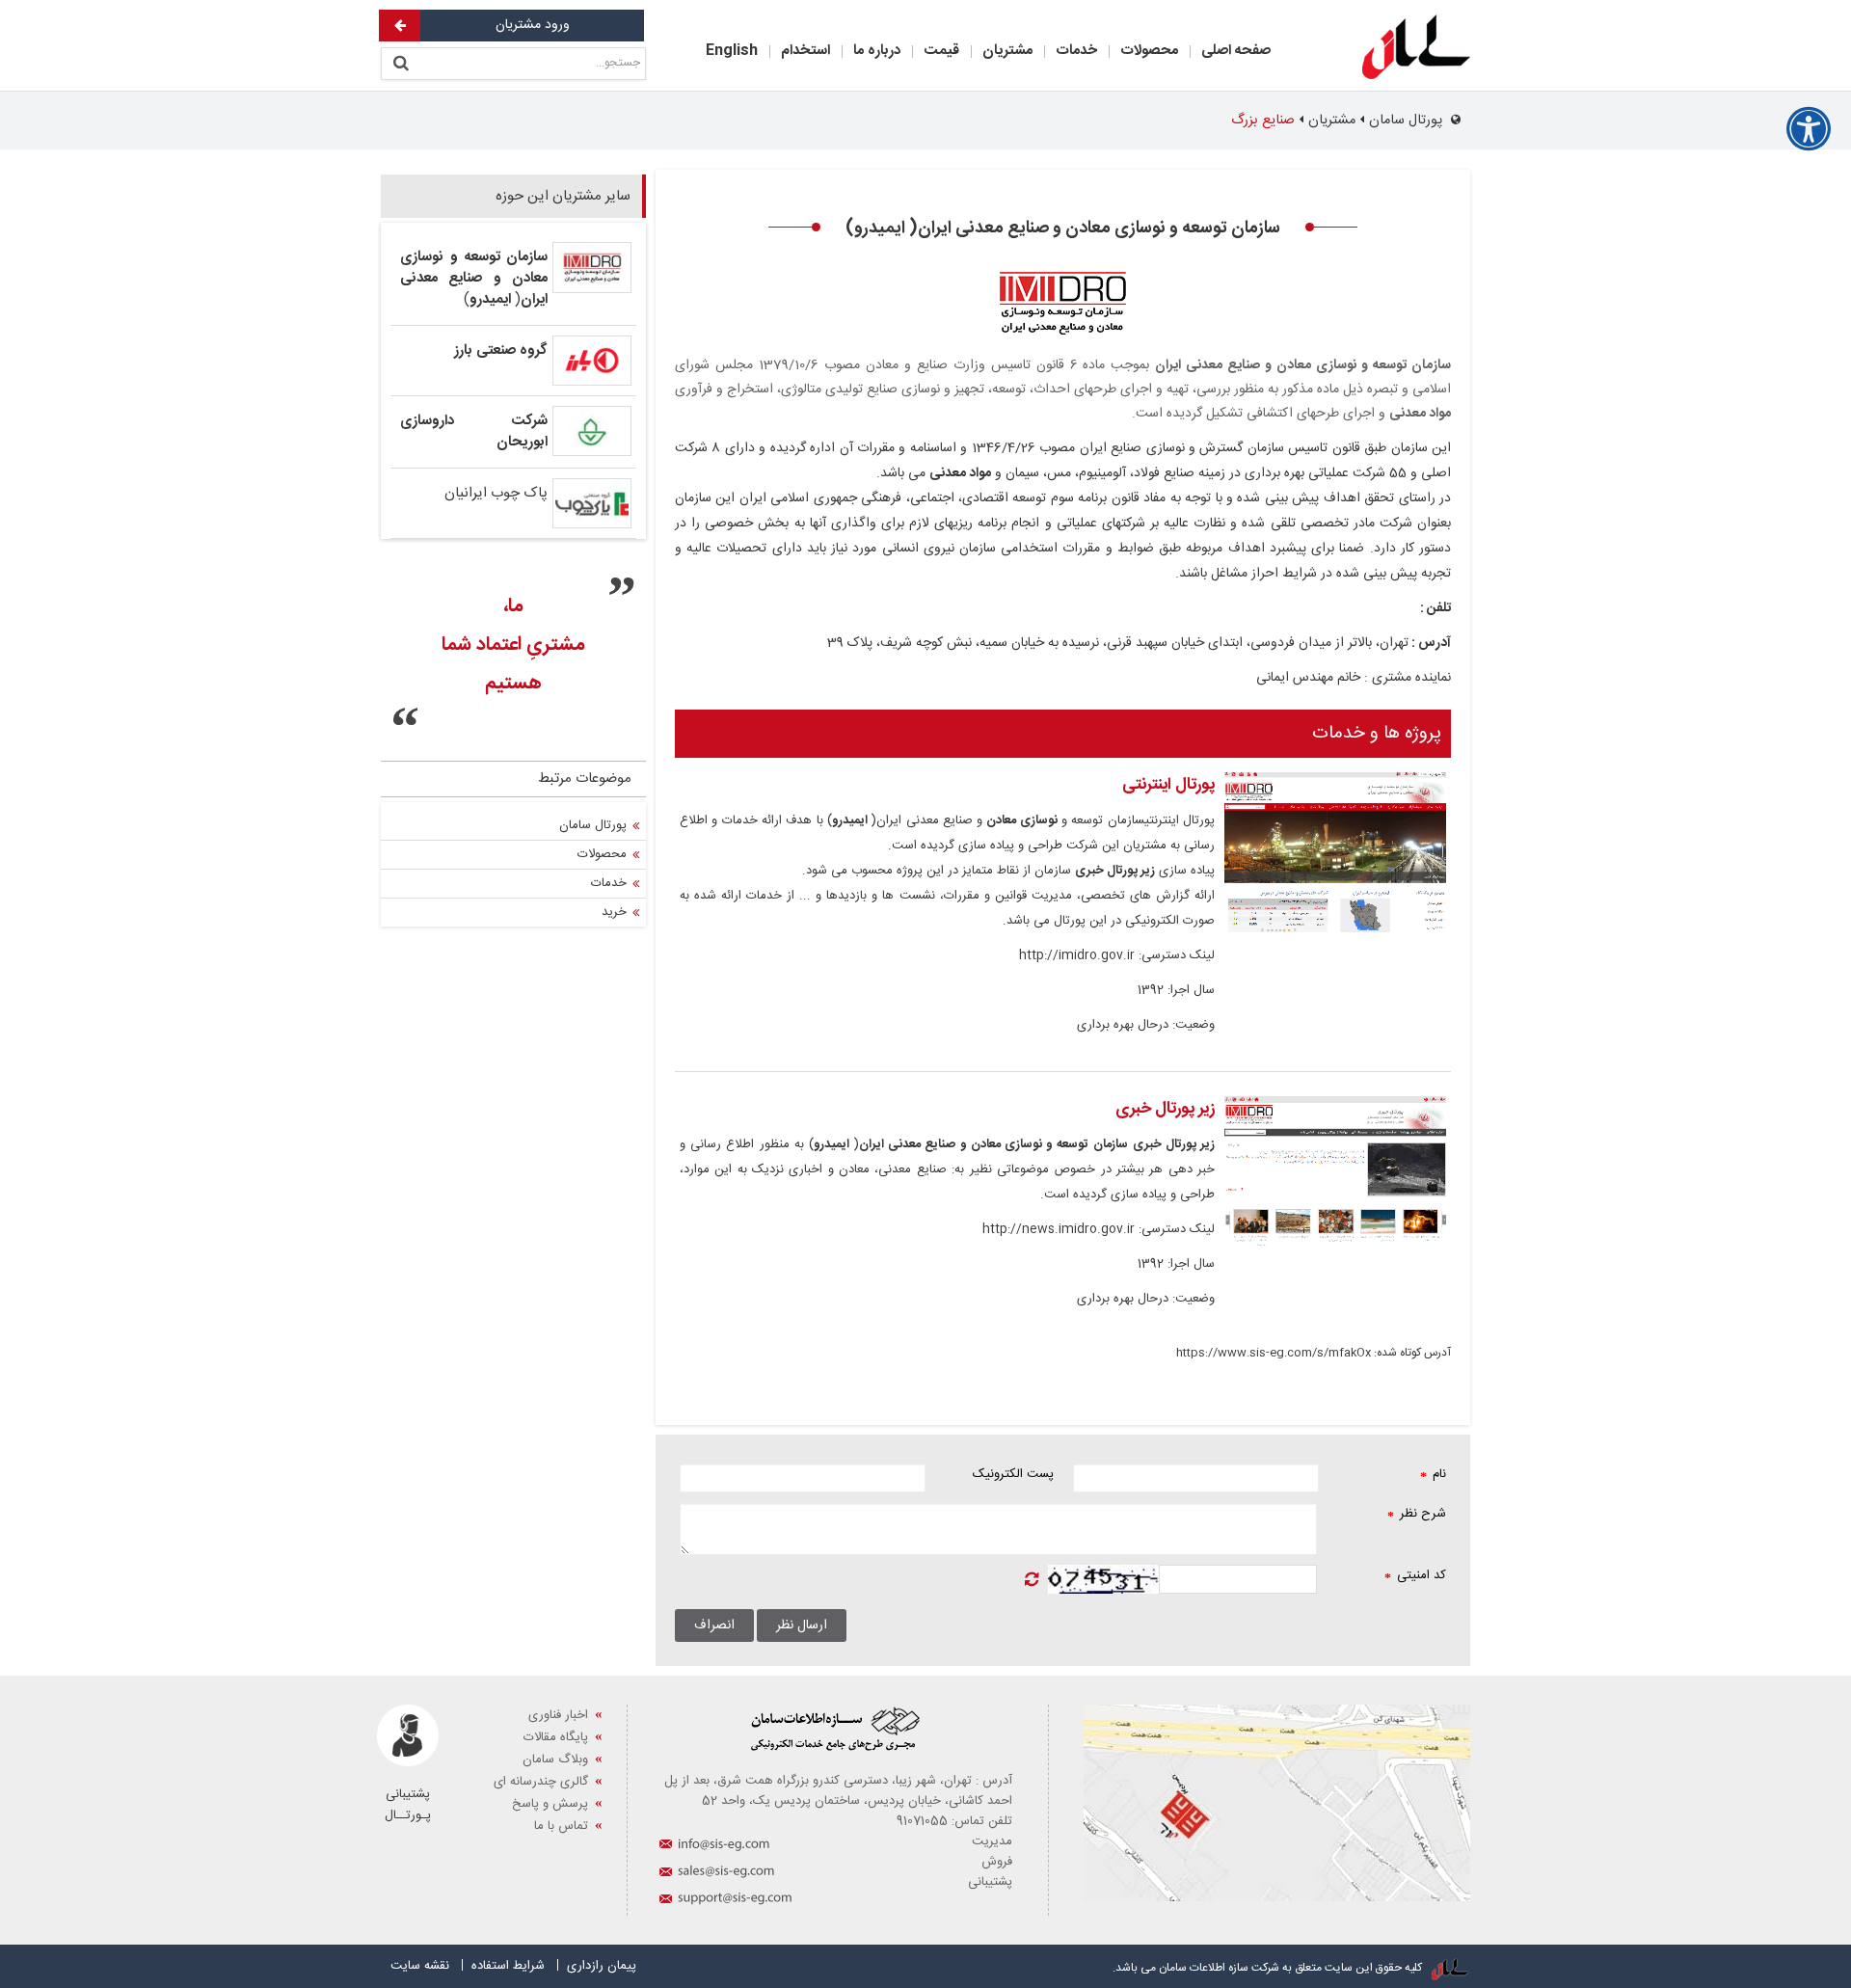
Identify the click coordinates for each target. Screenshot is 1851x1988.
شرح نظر (1417, 1514)
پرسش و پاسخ (550, 1804)
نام (1433, 1474)
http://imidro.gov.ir (1077, 955)
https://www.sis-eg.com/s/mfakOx (1274, 1353)
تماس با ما (561, 1826)
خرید (614, 912)
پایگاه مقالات (556, 1737)
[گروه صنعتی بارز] (592, 360)
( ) (474, 278)
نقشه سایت (420, 1966)
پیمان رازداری (602, 1966)
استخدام (805, 51)
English (732, 51)
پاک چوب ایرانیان (496, 493)
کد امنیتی (1415, 1575)
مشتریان (1007, 51)
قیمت (941, 51)
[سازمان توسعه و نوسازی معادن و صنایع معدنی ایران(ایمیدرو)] (592, 267)
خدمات (1076, 51)
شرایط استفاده (508, 1966)
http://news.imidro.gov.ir (1059, 1229)
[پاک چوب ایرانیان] (592, 503)
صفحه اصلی (1236, 51)
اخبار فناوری (558, 1715)
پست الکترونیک (1013, 1474)
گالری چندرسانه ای (541, 1782)
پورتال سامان (593, 825)
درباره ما (877, 51)
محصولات (1149, 51)
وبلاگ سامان (555, 1760)
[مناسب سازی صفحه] (1809, 129)
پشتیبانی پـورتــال (408, 1805)
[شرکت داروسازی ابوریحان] (592, 431)
